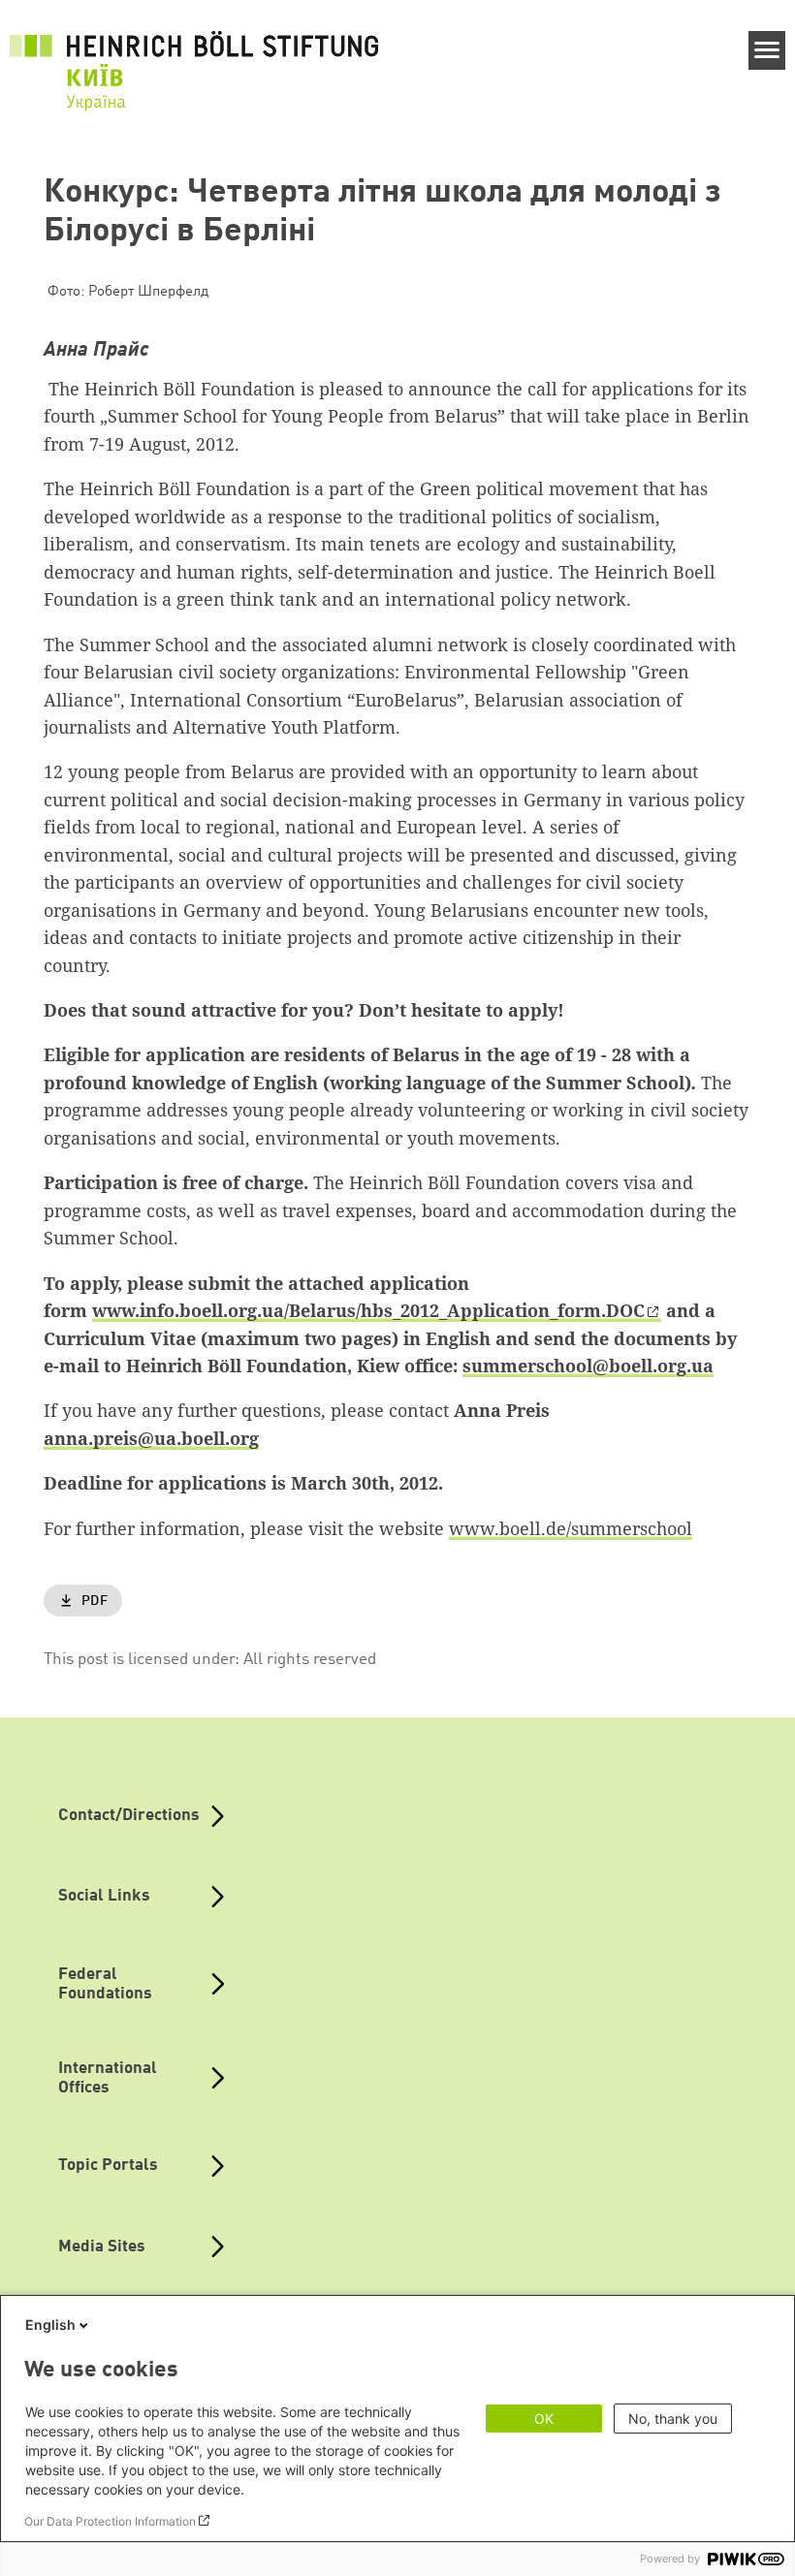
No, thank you (673, 2419)
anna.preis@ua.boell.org (151, 1438)
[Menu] (767, 50)
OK (544, 2419)
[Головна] (194, 59)
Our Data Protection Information (110, 2521)
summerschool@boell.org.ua (588, 1366)
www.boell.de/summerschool (571, 1528)
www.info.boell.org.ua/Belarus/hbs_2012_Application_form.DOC (368, 1310)
